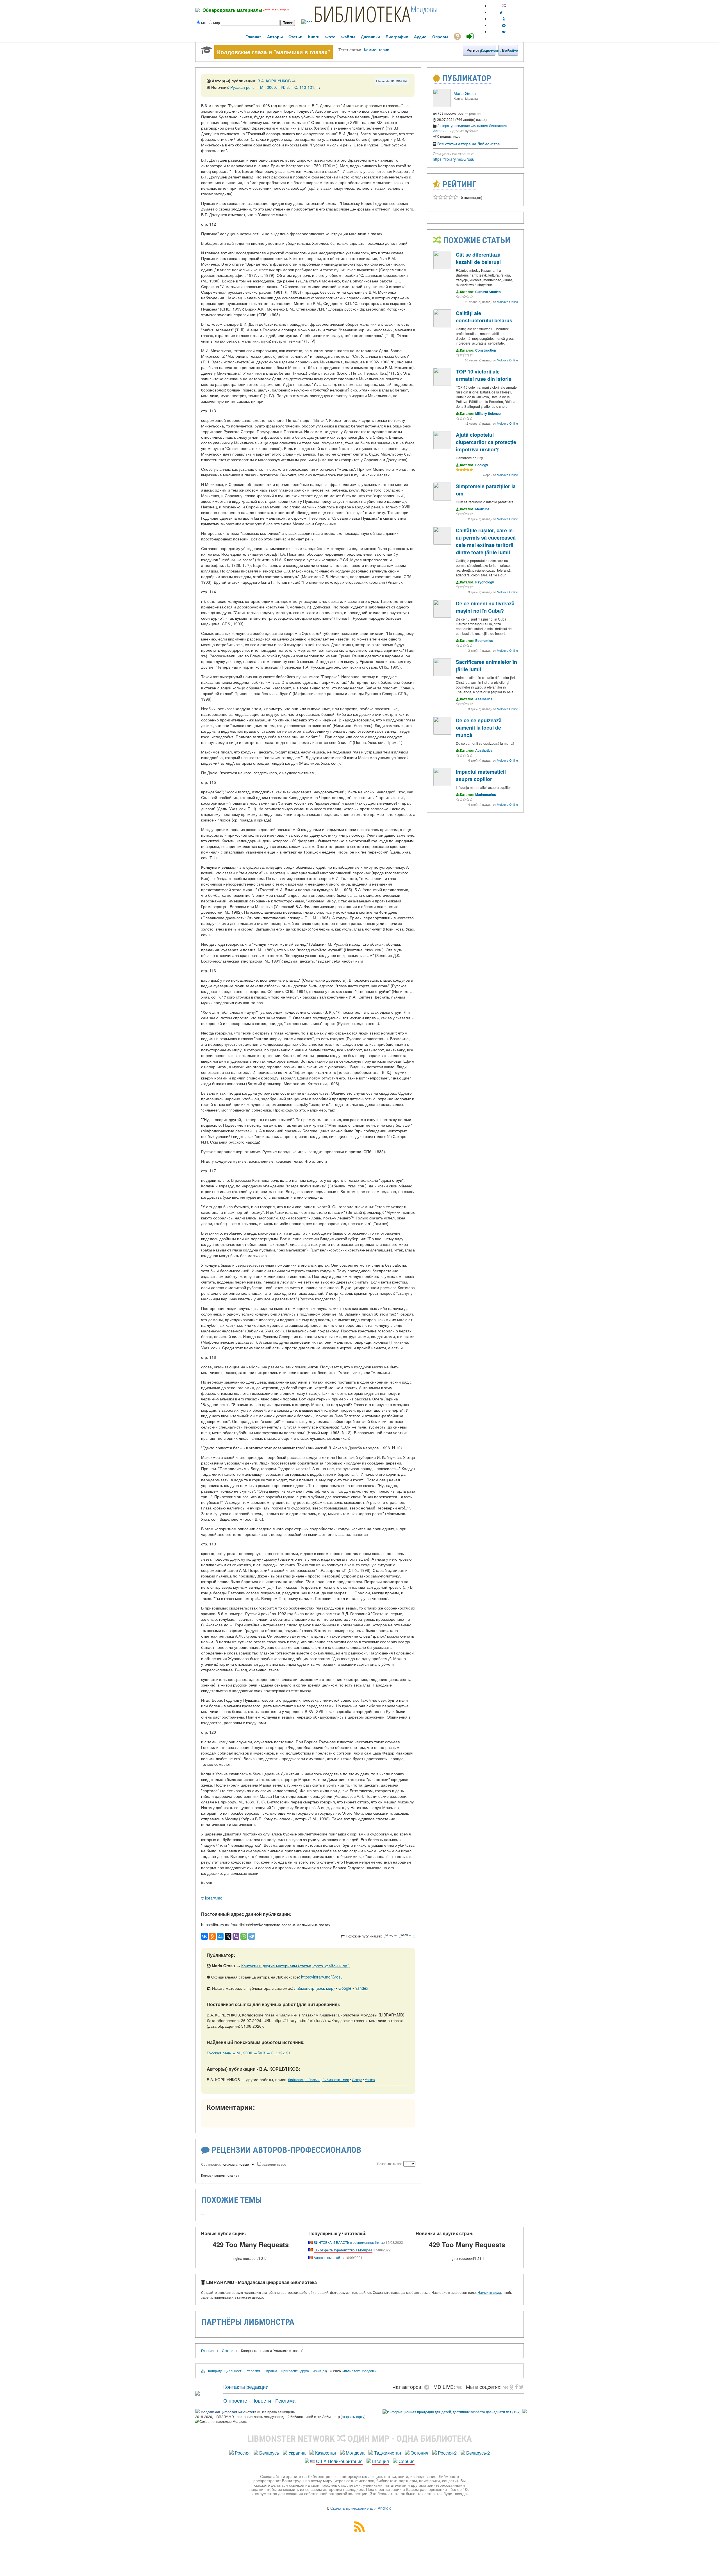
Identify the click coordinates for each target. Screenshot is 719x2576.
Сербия (407, 2461)
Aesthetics (484, 699)
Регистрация (492, 51)
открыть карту (353, 2417)
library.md (214, 1898)
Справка (270, 2371)
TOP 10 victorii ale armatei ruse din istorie (484, 375)
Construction (486, 350)
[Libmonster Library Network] (524, 2412)
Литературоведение (454, 125)
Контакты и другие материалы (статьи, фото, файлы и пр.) (295, 1966)
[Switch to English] (504, 6)
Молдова (355, 2453)
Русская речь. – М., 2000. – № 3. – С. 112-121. (273, 87)
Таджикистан (388, 2453)
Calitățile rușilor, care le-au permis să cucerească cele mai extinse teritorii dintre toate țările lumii (486, 541)
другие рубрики (465, 131)
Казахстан (326, 2453)
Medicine (482, 509)
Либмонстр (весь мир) (314, 1988)
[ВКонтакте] (204, 1936)
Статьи (228, 2350)
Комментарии (377, 49)
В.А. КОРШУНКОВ (274, 81)
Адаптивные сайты (329, 2257)
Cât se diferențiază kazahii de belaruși (478, 258)
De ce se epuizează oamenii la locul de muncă (479, 728)
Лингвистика (499, 125)
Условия (253, 2371)
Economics (484, 640)
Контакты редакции (246, 2387)
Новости (261, 2400)
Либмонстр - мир (336, 2080)
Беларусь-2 (478, 2453)
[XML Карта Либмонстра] (359, 2530)
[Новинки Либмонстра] (512, 2387)
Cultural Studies (488, 292)
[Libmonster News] (521, 2387)
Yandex (362, 1988)
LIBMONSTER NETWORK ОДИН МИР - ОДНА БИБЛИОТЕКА (360, 2439)
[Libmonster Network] (451, 2412)
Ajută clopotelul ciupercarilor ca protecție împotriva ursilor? (486, 442)
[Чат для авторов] (428, 2387)
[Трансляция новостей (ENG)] (501, 12)
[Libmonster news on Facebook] (516, 2387)
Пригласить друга (295, 2371)
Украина (297, 2453)
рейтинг (475, 113)
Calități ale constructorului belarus (484, 317)
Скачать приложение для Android (361, 2508)
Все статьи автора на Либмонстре (469, 144)
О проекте (235, 2400)
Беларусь (269, 2453)
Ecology (482, 465)
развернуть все (274, 2164)
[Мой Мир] (220, 1936)
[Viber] (236, 1936)
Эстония (419, 2453)
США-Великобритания (339, 2461)
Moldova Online (507, 302)
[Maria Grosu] (442, 106)
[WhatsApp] (244, 1936)
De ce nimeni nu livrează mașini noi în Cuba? (485, 607)
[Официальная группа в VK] (504, 32)
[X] (228, 1936)
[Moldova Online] (442, 267)
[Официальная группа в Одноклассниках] (504, 19)
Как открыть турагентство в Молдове (343, 2250)
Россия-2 (447, 2453)
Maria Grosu (465, 93)
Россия (242, 2453)
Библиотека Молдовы (359, 2371)
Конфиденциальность (226, 2371)
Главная (208, 2350)
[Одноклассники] (212, 1936)
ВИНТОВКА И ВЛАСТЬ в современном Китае (349, 2242)
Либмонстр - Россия (304, 2080)
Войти (513, 51)
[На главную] (197, 2393)
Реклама (285, 2400)
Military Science (488, 413)
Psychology (485, 582)
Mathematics (486, 794)
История (440, 131)
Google (345, 1988)
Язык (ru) (320, 2371)
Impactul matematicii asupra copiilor (481, 775)
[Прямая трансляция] (460, 2387)
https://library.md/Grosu (322, 1977)
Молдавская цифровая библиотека (228, 2412)
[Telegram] (252, 1936)
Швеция (381, 2461)
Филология (479, 125)
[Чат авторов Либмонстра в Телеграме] (504, 25)
